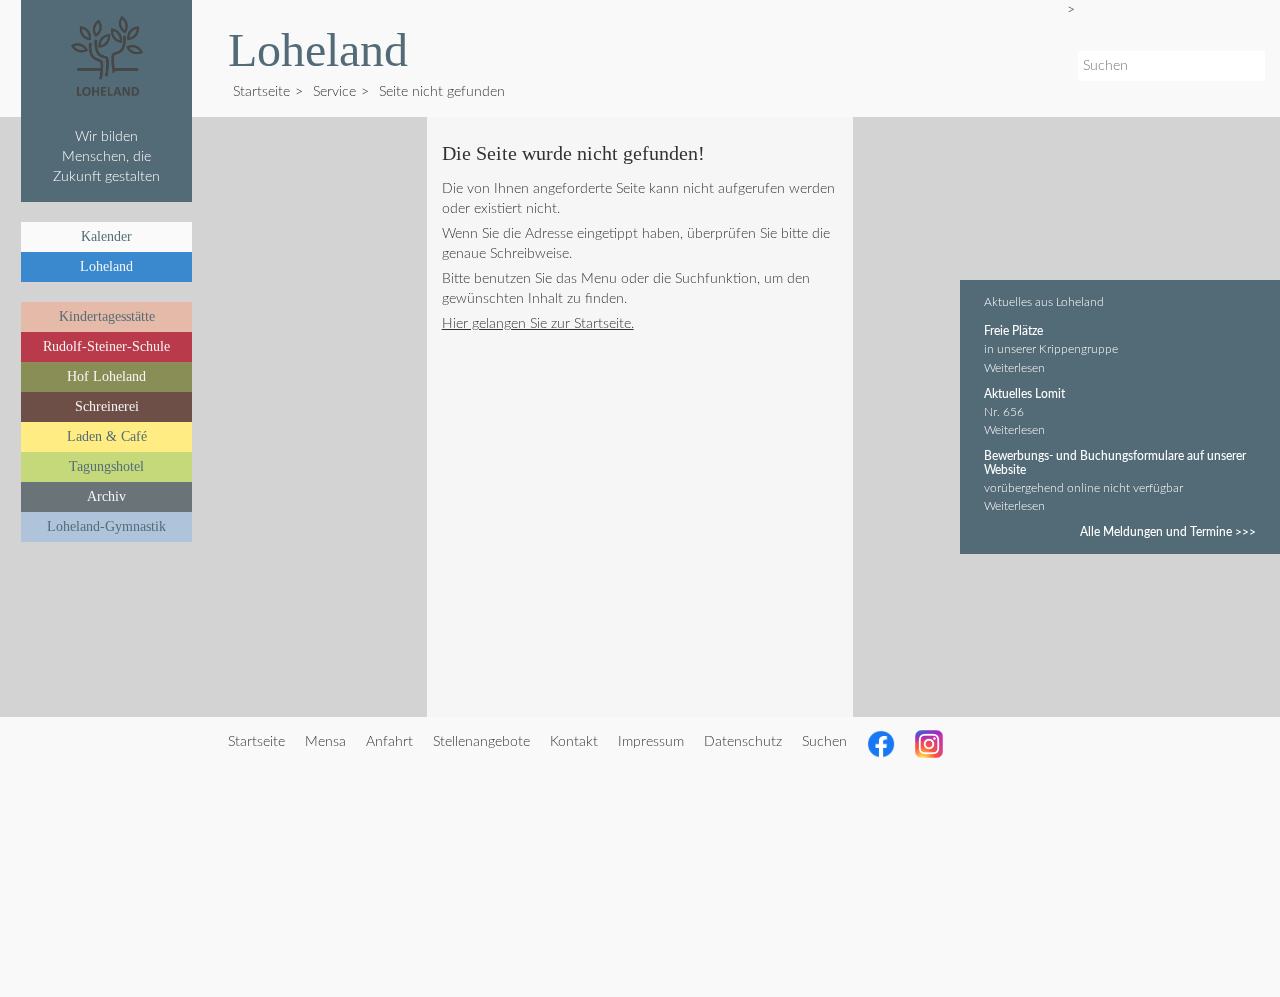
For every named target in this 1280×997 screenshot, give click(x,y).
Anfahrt (389, 742)
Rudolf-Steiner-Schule (106, 346)
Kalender (106, 236)
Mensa (325, 742)
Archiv (106, 496)
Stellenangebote (481, 742)
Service (334, 92)
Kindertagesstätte (107, 316)
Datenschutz (743, 742)
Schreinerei (107, 406)
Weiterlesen (1014, 368)
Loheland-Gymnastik (106, 526)
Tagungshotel (106, 466)
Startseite (261, 92)
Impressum (651, 742)
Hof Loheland (106, 376)
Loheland (106, 266)
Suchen (824, 742)
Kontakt (574, 742)
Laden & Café (107, 436)
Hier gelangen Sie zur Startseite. (538, 324)
